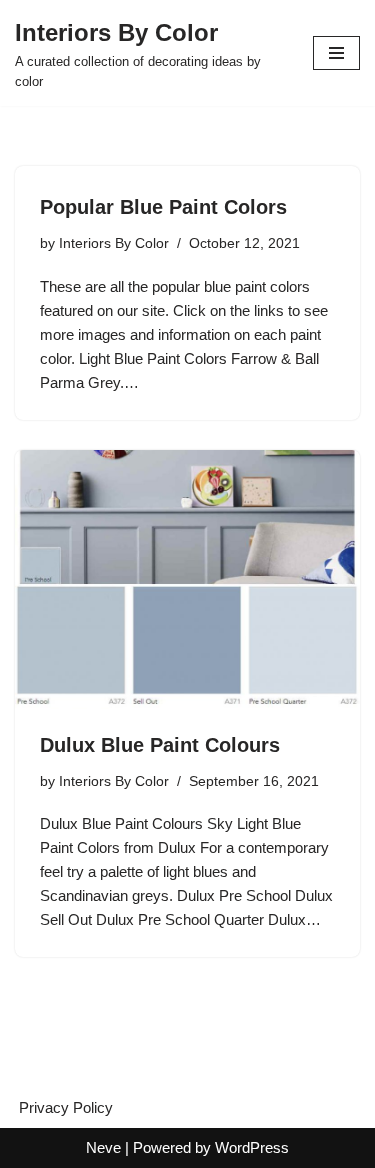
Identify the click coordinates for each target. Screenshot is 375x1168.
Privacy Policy (66, 1107)
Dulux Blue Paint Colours (160, 745)
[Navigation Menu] (336, 53)
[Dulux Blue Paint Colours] (187, 579)
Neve (103, 1147)
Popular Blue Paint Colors (163, 207)
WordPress (252, 1147)
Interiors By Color (114, 243)
